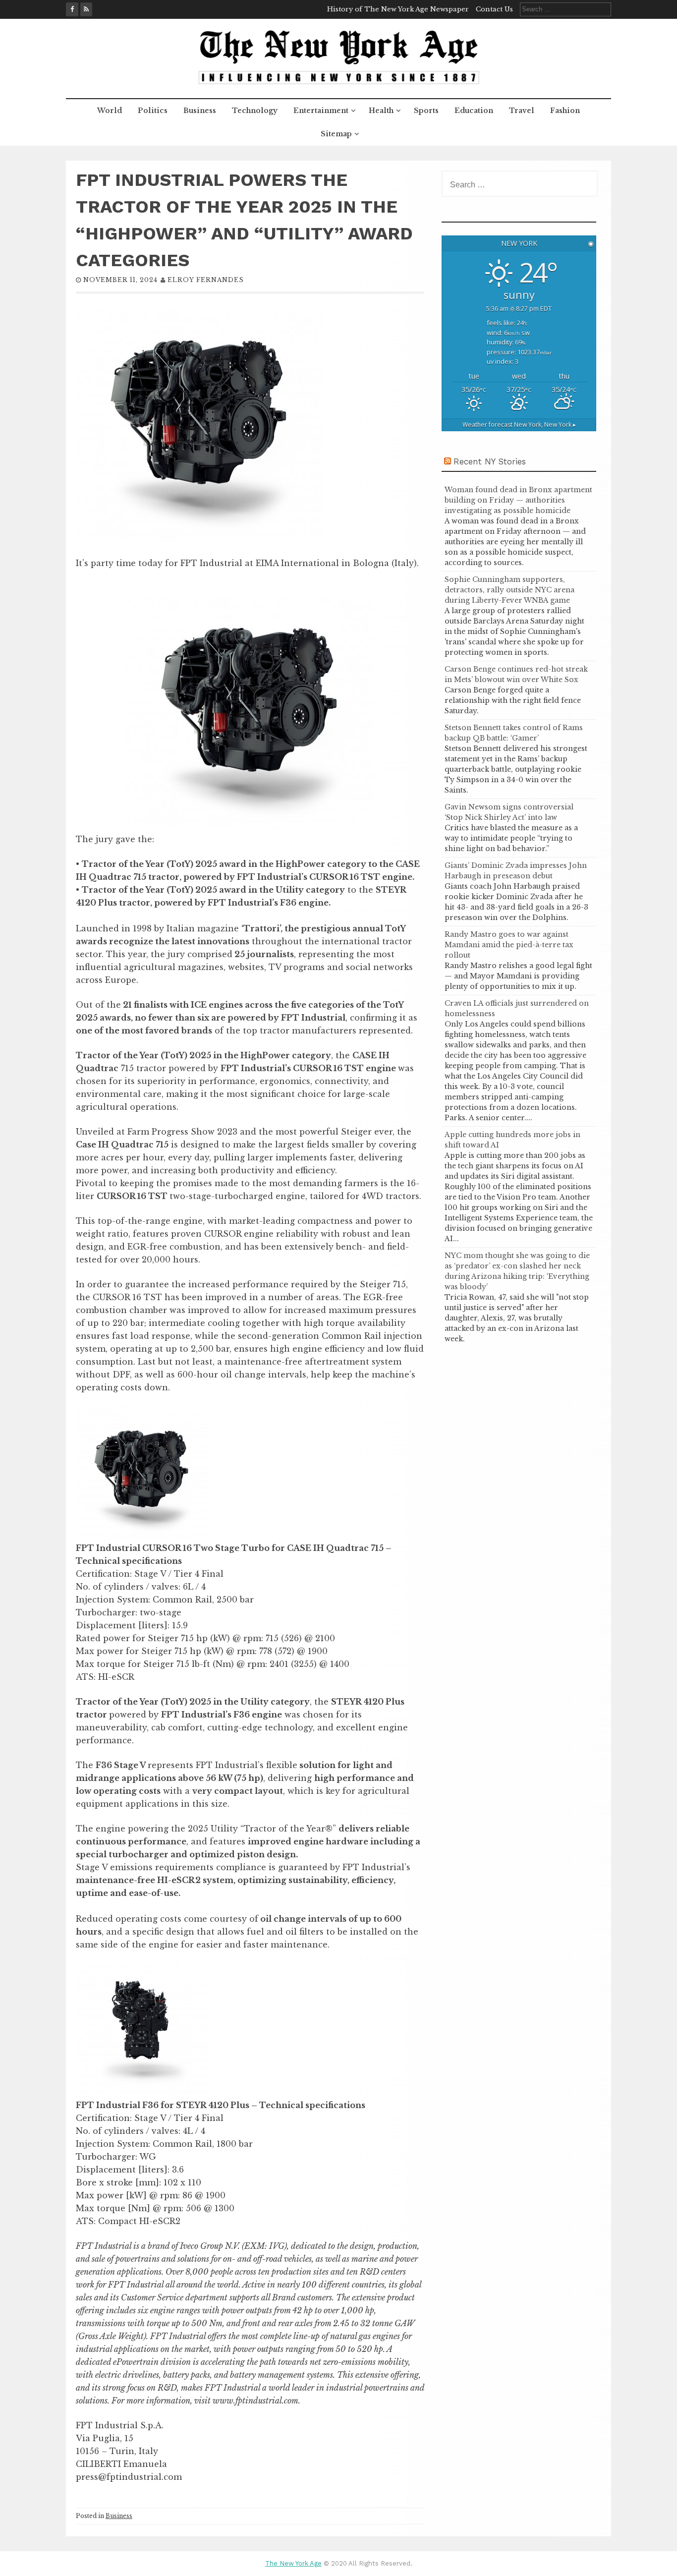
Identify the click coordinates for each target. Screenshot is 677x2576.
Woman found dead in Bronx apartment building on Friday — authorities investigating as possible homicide (518, 500)
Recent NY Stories (490, 461)
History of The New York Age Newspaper (398, 9)
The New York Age (293, 2563)
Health (381, 111)
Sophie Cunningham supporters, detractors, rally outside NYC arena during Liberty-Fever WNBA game (509, 590)
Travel (522, 111)
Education (474, 111)
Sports (426, 111)
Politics (153, 111)
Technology (255, 111)
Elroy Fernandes (206, 280)
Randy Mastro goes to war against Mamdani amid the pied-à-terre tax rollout (509, 945)
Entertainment (321, 111)
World (110, 111)
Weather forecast (519, 425)
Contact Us (494, 9)
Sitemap (336, 134)
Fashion (565, 111)
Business (200, 111)
